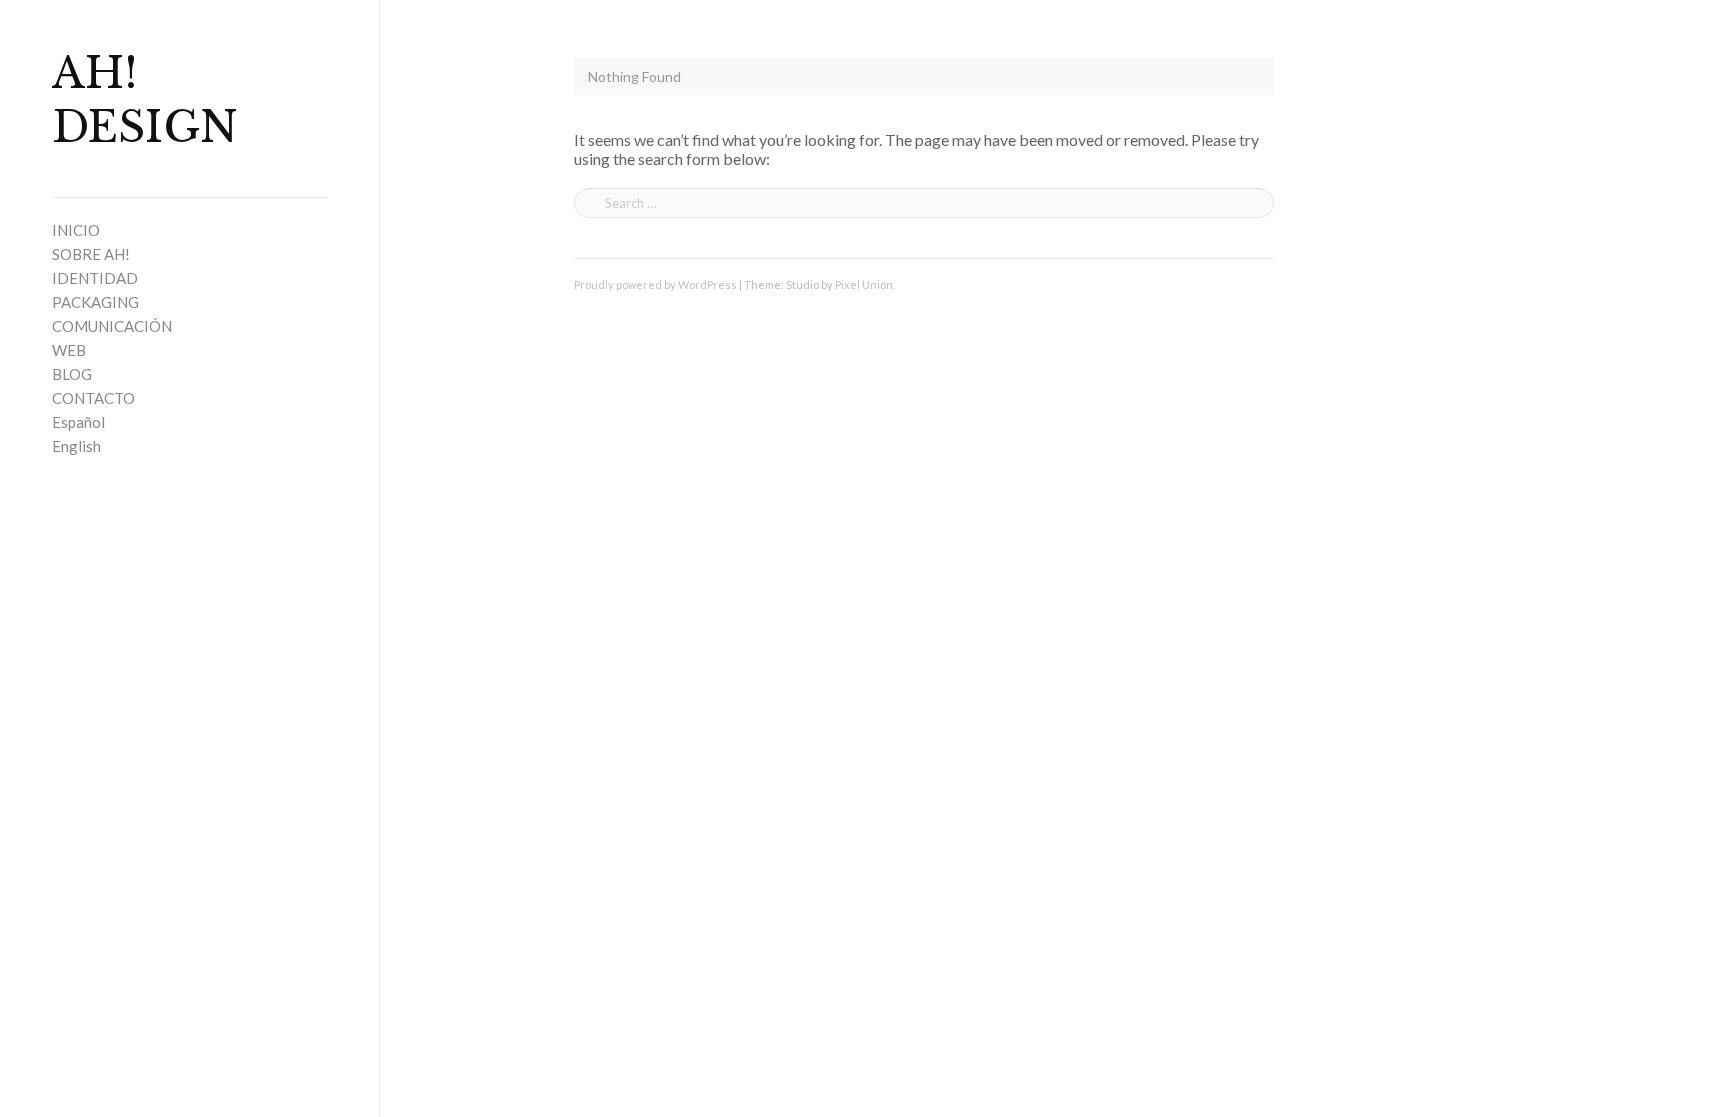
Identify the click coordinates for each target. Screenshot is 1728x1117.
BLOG (72, 374)
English (76, 446)
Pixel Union (864, 284)
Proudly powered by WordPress (655, 284)
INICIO (76, 230)
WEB (69, 350)
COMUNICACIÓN (112, 326)
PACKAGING (95, 302)
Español (78, 422)
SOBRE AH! (91, 254)
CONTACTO (93, 398)
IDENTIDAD (95, 278)
